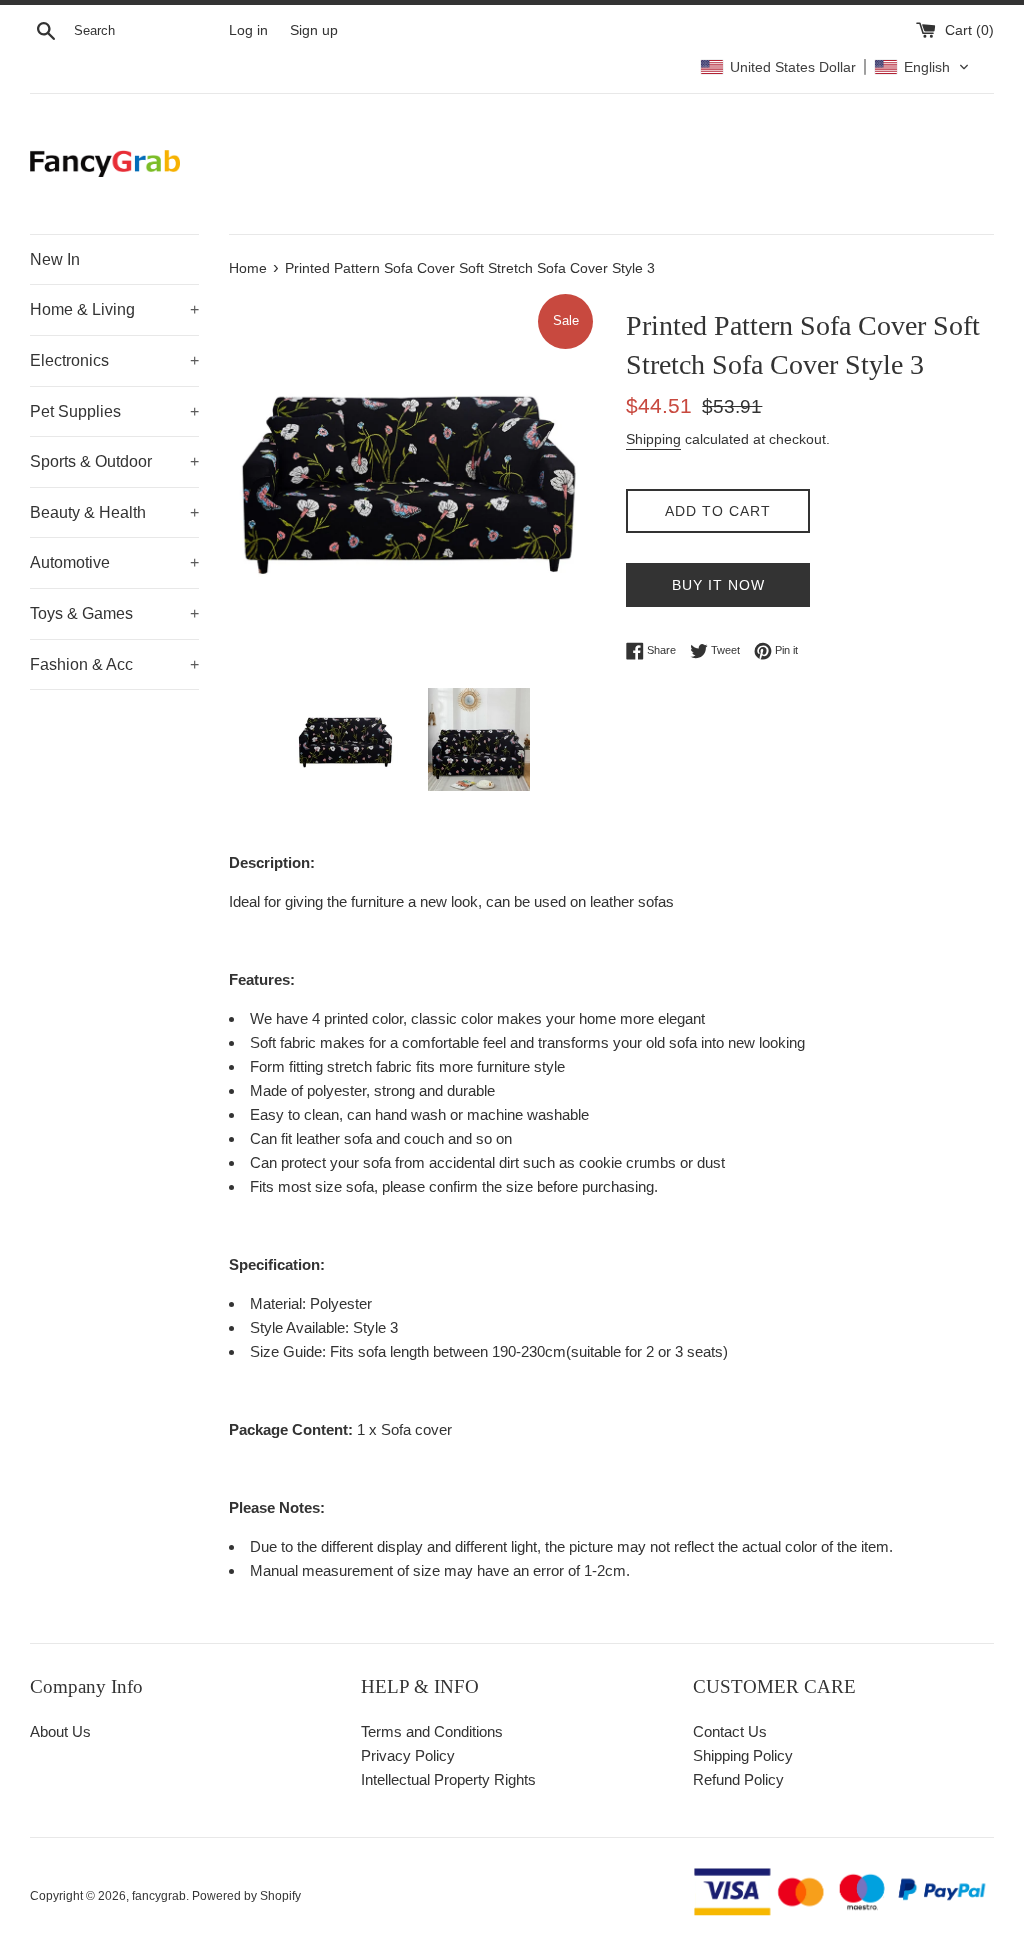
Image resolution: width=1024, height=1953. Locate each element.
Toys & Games (114, 613)
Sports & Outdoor (114, 461)
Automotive (114, 562)
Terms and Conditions (432, 1731)
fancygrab (159, 1896)
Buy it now (718, 585)
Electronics (114, 360)
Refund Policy (738, 1779)
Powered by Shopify (246, 1896)
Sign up (314, 30)
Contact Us (730, 1731)
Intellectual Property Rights (448, 1779)
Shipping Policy (743, 1755)
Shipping (653, 439)
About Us (60, 1731)
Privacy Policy (408, 1755)
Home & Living (114, 309)
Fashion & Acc (114, 664)
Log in (248, 30)
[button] (835, 67)
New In (55, 259)
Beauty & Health (114, 512)
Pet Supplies (114, 411)
